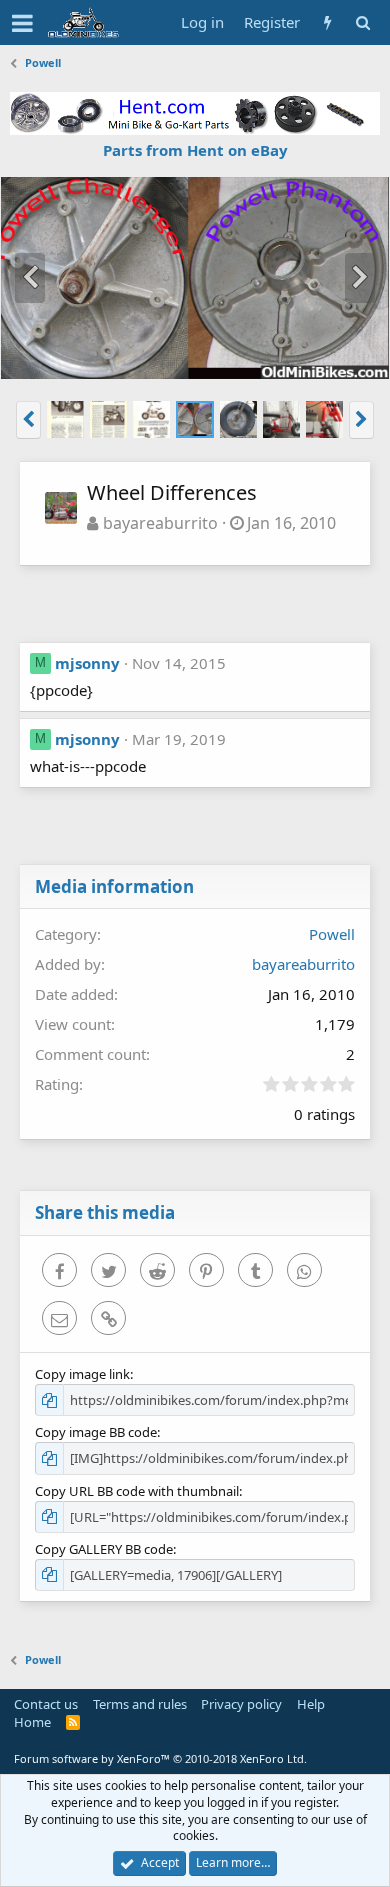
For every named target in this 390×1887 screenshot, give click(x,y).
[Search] (362, 22)
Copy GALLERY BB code (104, 1549)
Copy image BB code (96, 1432)
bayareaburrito (160, 523)
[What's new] (327, 22)
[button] (22, 23)
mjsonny (87, 663)
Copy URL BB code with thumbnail (137, 1491)
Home (32, 1722)
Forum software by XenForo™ (160, 1758)
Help (311, 1704)
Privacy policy (241, 1704)
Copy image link (82, 1374)
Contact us (46, 1704)
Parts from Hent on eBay (195, 150)
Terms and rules (140, 1704)
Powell (332, 934)
